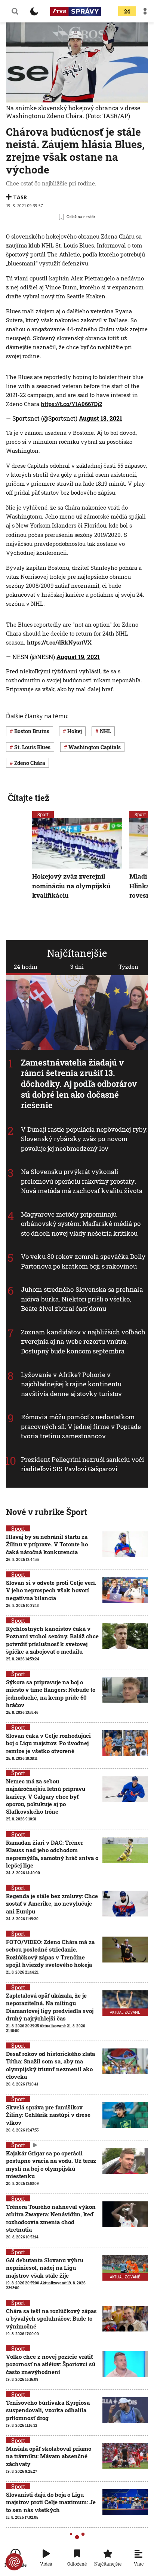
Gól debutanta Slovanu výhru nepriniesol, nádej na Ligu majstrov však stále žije (45, 2268)
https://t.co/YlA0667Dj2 (71, 404)
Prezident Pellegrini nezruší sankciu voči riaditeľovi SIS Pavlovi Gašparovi (82, 1464)
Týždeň (128, 966)
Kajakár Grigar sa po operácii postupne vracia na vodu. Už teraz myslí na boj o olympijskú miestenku (51, 2165)
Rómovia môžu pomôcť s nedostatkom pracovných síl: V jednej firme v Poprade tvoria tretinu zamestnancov (81, 1426)
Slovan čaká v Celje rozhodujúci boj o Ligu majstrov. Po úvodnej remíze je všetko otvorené (48, 1743)
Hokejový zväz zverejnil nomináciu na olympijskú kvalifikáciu (71, 886)
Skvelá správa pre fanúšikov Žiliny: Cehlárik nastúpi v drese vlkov (48, 2115)
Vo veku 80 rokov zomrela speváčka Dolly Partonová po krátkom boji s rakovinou (83, 1262)
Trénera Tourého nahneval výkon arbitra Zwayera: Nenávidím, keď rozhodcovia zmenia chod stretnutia (51, 2218)
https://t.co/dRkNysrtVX (59, 642)
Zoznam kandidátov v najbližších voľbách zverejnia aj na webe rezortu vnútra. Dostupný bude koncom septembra (83, 1341)
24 (127, 11)
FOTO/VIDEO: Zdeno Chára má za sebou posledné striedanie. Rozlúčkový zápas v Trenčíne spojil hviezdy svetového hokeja (50, 1953)
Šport (43, 814)
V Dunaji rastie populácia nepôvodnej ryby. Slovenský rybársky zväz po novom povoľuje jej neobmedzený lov (84, 1139)
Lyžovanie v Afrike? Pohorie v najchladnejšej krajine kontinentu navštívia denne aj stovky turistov (71, 1384)
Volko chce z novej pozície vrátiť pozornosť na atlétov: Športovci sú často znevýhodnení (51, 2364)
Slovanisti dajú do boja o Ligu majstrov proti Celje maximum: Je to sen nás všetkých (51, 2502)
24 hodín (26, 966)
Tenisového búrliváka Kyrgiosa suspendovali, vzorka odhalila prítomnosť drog (48, 2410)
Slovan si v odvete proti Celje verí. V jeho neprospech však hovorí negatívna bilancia (51, 1590)
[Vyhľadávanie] (15, 11)
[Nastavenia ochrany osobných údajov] (14, 2562)
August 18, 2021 (101, 418)
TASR (20, 197)
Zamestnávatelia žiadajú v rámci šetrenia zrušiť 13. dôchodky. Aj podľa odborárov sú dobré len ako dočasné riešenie (79, 1084)
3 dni (77, 966)
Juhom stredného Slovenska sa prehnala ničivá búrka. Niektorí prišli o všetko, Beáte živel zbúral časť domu (82, 1299)
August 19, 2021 (78, 657)
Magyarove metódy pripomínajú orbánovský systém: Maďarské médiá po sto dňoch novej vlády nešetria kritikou (81, 1224)
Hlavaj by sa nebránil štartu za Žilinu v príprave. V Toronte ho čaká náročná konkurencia (47, 1544)
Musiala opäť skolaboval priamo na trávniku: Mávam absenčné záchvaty (49, 2456)
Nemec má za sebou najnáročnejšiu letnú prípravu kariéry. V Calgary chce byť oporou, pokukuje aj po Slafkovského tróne (46, 1796)
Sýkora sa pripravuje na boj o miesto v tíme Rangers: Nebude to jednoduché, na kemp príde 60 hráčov (51, 1693)
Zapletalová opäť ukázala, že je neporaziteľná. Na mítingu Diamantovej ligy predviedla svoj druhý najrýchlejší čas (50, 2007)
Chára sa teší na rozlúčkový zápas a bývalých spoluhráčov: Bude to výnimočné (51, 2319)
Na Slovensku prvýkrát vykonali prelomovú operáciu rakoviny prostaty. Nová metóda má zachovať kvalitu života (82, 1181)
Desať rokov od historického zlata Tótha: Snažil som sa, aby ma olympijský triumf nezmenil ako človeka (50, 2065)
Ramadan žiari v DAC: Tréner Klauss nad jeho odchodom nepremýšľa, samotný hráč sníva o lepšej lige (52, 1854)
